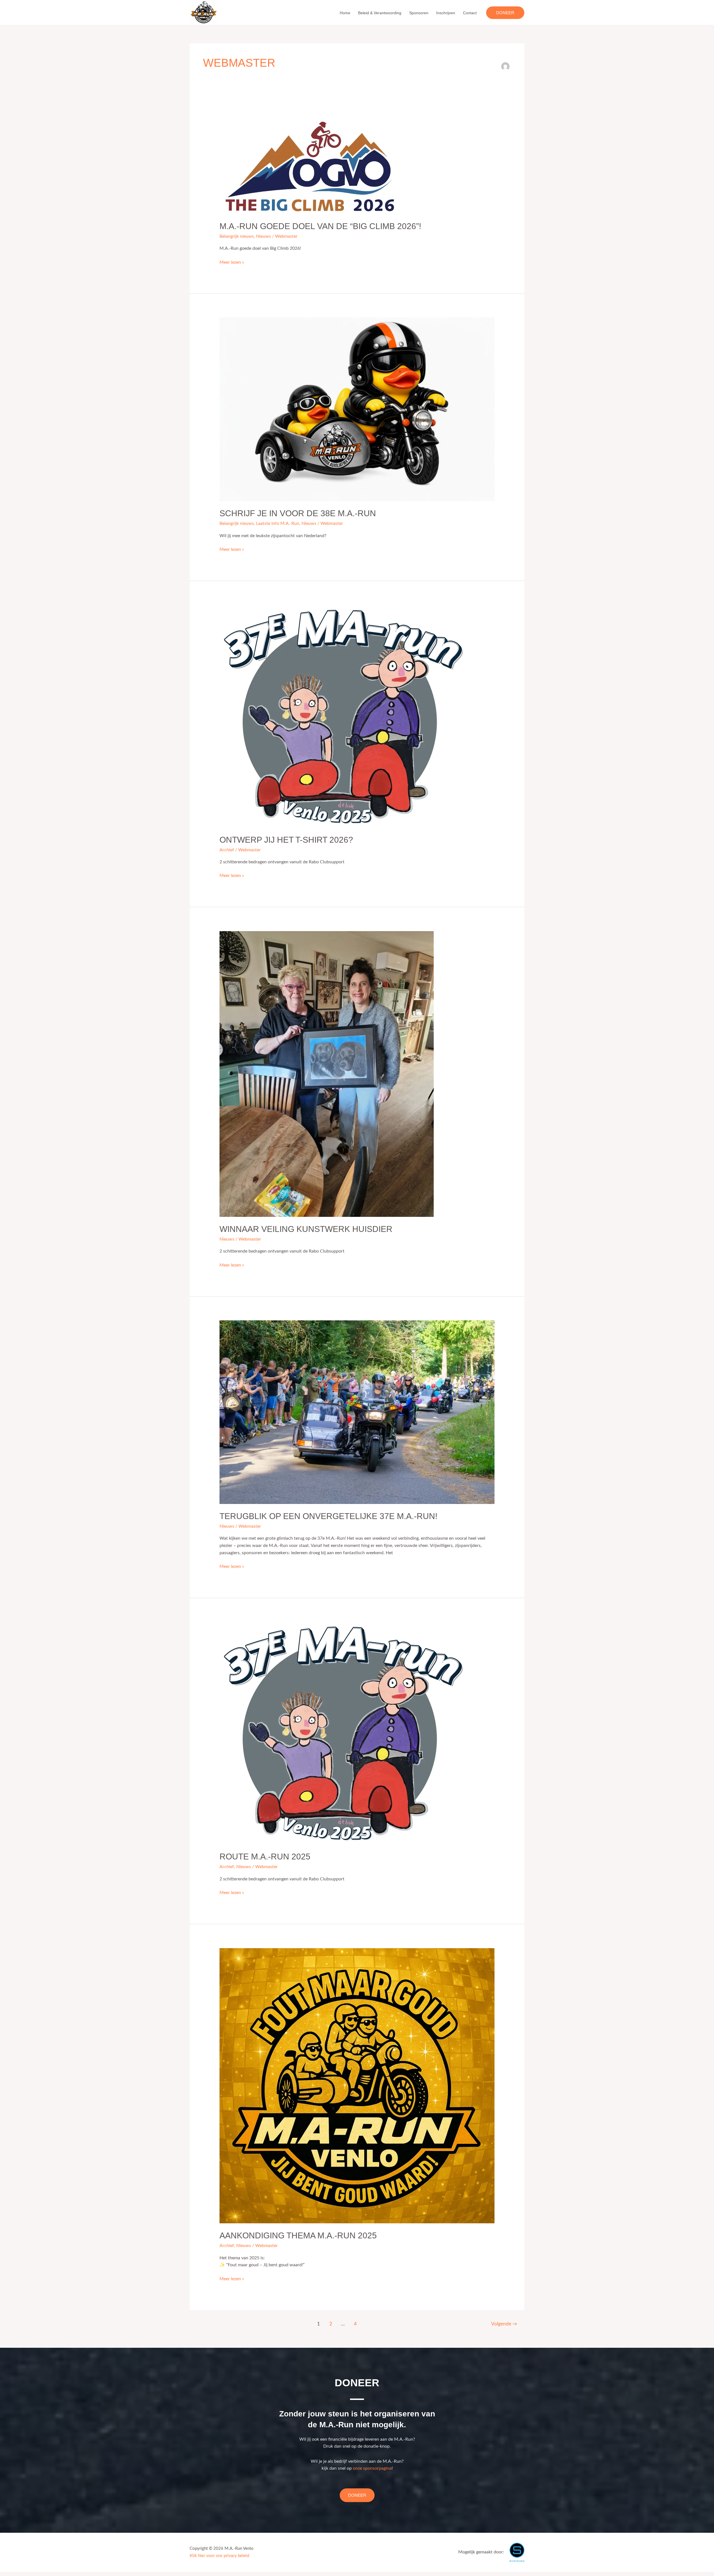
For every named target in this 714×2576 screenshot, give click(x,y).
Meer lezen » (232, 262)
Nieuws (263, 236)
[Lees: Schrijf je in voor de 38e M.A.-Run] (357, 409)
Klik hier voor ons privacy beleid (219, 2556)
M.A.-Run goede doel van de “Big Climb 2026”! (320, 226)
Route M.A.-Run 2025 (265, 1857)
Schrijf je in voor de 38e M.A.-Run (298, 513)
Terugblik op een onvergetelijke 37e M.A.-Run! (328, 1516)
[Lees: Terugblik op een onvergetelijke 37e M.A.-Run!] (357, 1412)
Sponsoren (419, 13)
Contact (470, 13)
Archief (227, 850)
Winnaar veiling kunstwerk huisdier (306, 1229)
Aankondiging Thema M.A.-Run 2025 (298, 2235)
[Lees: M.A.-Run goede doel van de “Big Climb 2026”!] (311, 162)
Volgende (504, 2324)
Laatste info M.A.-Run (278, 523)
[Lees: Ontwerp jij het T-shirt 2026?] (343, 716)
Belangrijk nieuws (237, 236)
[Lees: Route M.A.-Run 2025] (343, 1733)
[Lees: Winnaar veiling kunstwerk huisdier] (327, 1074)
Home (345, 13)
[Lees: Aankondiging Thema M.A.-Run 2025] (357, 2085)
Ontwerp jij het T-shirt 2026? (286, 840)
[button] (505, 13)
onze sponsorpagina (372, 2468)
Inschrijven (446, 13)
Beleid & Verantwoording (380, 13)
